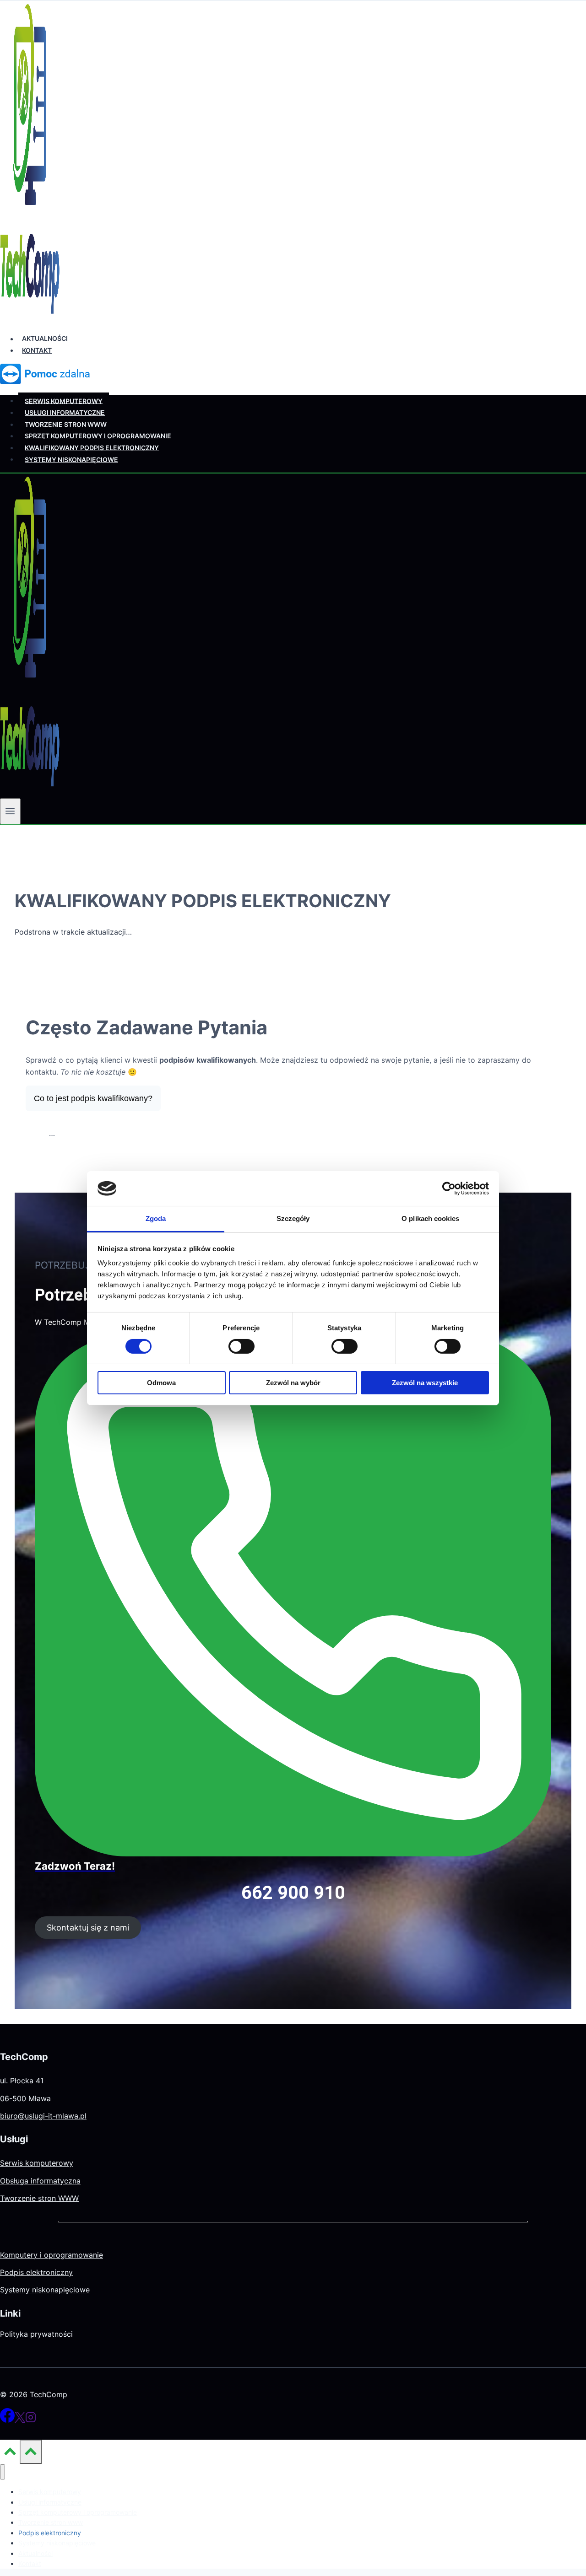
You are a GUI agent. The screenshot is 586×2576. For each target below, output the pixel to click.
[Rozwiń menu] (10, 811)
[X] (20, 2420)
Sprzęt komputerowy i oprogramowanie (98, 436)
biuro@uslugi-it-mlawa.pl (43, 2116)
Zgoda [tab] (156, 1218)
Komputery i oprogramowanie (52, 2255)
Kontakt (37, 350)
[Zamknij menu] (3, 2472)
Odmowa (161, 1383)
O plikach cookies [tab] (430, 1218)
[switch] (241, 1346)
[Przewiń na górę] (10, 2454)
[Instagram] (31, 2420)
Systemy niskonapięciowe (71, 459)
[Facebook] (7, 2420)
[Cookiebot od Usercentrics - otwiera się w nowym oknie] (449, 1189)
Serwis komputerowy (64, 401)
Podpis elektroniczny (36, 2272)
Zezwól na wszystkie (425, 1383)
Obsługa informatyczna (40, 2181)
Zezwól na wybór (293, 1383)
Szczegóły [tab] (293, 1218)
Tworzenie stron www (66, 424)
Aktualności (45, 339)
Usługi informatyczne (65, 412)
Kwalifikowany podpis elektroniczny (92, 448)
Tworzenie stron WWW (39, 2198)
